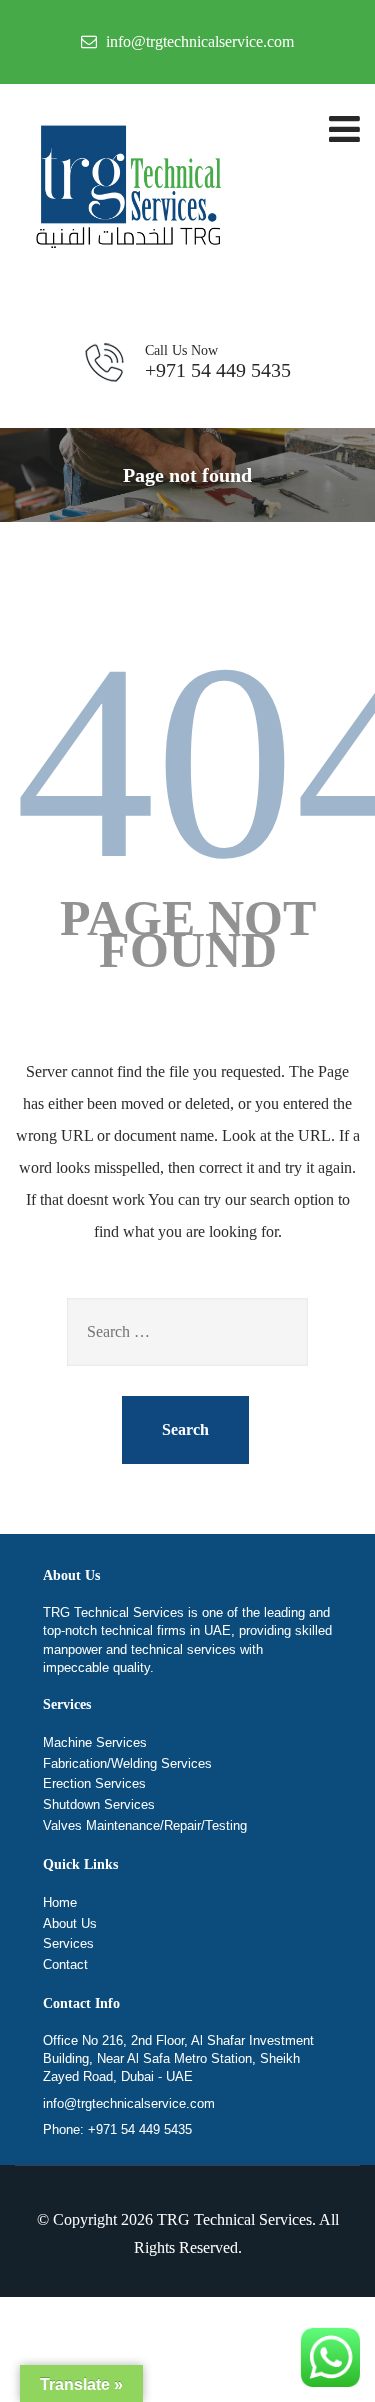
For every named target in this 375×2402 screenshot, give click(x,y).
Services (68, 1943)
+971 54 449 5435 (218, 362)
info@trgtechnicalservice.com (129, 2103)
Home (60, 1902)
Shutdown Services (99, 1804)
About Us (70, 1923)
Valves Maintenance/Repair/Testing (145, 1825)
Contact (65, 1964)
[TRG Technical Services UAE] (125, 190)
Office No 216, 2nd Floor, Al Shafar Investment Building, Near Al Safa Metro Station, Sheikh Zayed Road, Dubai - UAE (178, 2058)
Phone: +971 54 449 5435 (117, 2129)
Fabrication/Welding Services (127, 1763)
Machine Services (95, 1742)
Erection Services (94, 1783)
